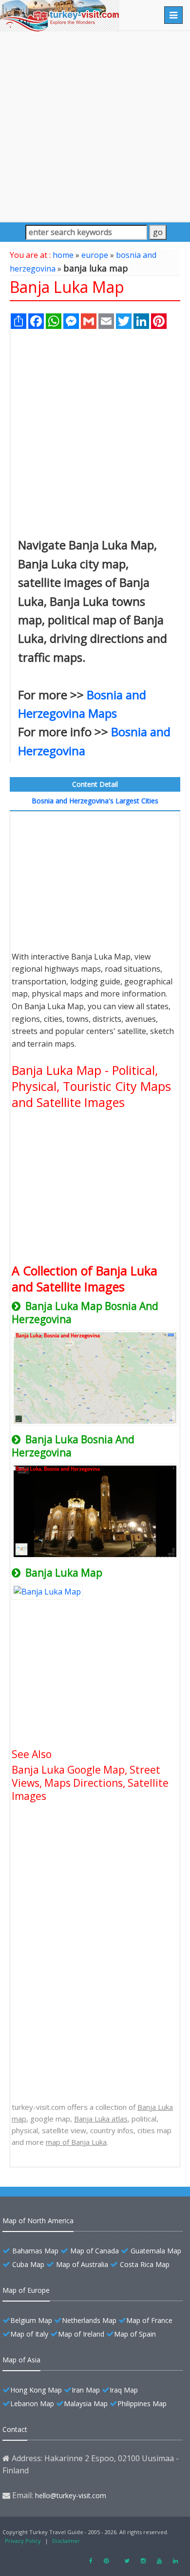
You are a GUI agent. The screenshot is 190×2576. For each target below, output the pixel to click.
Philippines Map (142, 2404)
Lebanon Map (32, 2404)
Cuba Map (28, 2264)
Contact (15, 2429)
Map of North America (38, 2221)
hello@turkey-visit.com (71, 2495)
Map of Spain (135, 2334)
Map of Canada (95, 2251)
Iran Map (86, 2390)
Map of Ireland (81, 2334)
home (63, 255)
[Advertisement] (95, 126)
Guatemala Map (156, 2251)
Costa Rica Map (145, 2264)
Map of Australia (82, 2264)
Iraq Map (124, 2390)
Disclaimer (66, 2541)
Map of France (149, 2320)
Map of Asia (21, 2360)
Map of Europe (26, 2290)
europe (95, 255)
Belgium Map (31, 2320)
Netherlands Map (89, 2320)
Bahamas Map (35, 2251)
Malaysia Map (86, 2404)
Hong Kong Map (36, 2390)
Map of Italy (29, 2334)
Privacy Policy (23, 2541)
